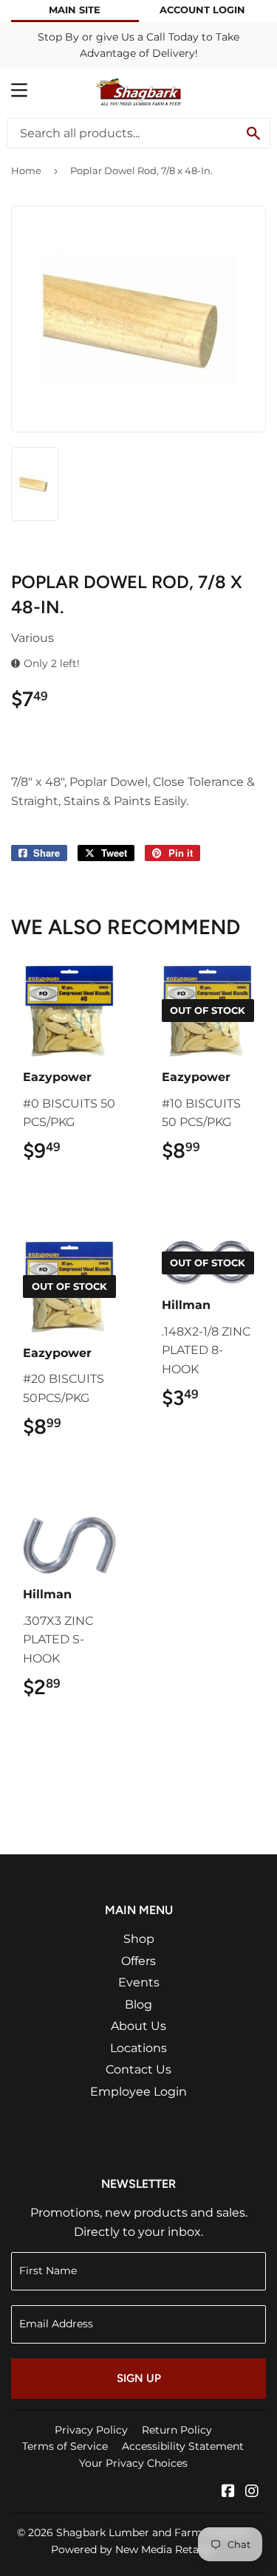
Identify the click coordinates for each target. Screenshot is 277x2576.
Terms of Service (65, 2446)
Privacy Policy (91, 2430)
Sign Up (139, 2378)
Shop (139, 1939)
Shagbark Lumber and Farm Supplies (153, 2532)
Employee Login (138, 2092)
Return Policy (177, 2430)
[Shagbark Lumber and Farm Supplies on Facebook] (228, 2492)
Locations (138, 2048)
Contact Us (138, 2069)
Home (26, 170)
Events (139, 1982)
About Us (138, 2026)
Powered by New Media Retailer (133, 2549)
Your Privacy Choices (133, 2463)
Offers (138, 1961)
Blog (138, 2004)
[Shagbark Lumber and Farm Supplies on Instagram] (252, 2492)
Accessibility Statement (183, 2446)
